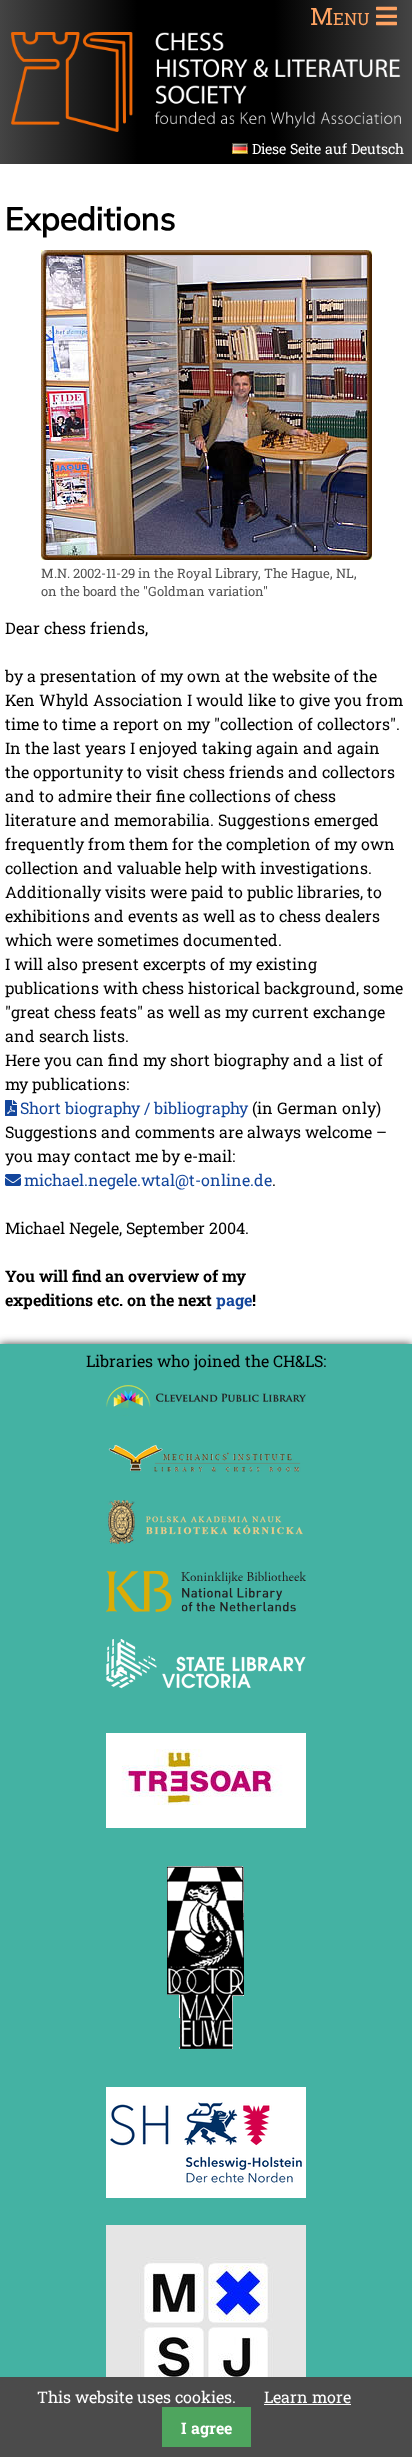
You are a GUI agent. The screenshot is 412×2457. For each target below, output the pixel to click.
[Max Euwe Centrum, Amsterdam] (206, 2053)
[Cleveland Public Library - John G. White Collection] (206, 1409)
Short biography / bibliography (134, 1107)
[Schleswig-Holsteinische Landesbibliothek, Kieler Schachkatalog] (206, 2191)
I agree (206, 2427)
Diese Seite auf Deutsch (328, 148)
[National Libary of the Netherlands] (206, 1605)
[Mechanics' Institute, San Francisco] (206, 1466)
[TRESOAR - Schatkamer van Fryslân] (206, 1821)
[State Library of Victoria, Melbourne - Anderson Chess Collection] (206, 1699)
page (234, 1299)
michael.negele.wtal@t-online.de (148, 1179)
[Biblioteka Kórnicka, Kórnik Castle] (206, 1537)
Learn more (307, 2396)
